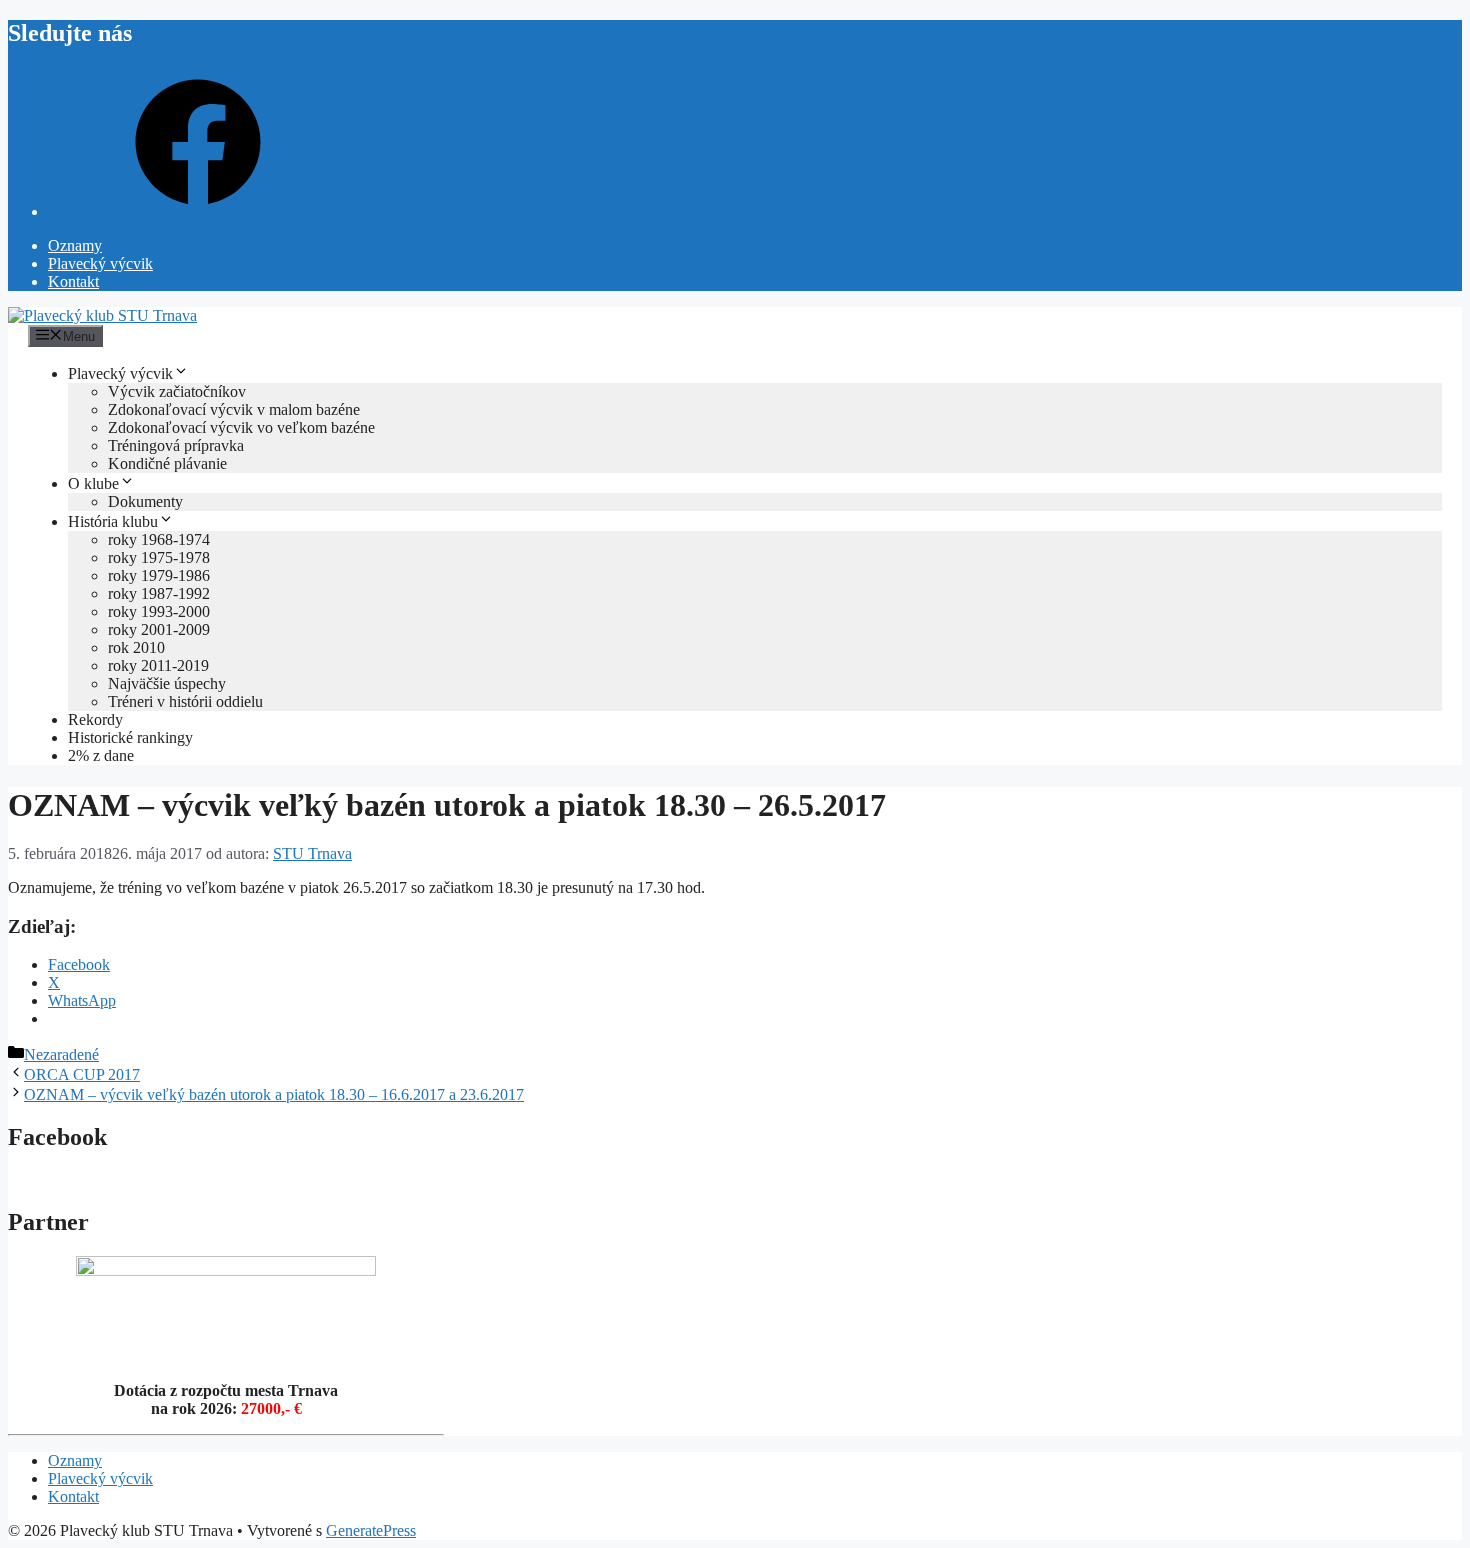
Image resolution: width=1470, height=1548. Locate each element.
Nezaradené (61, 1054)
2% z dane (101, 755)
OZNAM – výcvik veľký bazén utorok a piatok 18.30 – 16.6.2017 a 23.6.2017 (274, 1094)
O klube (93, 483)
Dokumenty (145, 501)
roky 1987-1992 (159, 593)
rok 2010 (136, 647)
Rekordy (95, 719)
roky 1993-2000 (159, 611)
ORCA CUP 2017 (82, 1074)
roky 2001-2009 (159, 629)
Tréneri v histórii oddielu (185, 701)
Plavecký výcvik (100, 263)
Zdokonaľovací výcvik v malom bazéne (234, 409)
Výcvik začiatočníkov (177, 391)
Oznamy (75, 245)
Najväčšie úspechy (167, 683)
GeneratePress (371, 1530)
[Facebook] (198, 211)
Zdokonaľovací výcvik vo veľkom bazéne (241, 427)
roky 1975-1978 (159, 557)
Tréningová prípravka (176, 445)
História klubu (113, 521)
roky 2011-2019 (158, 665)
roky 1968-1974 (159, 539)
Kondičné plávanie (167, 463)
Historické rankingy (130, 737)
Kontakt (73, 281)
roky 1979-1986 (159, 575)
